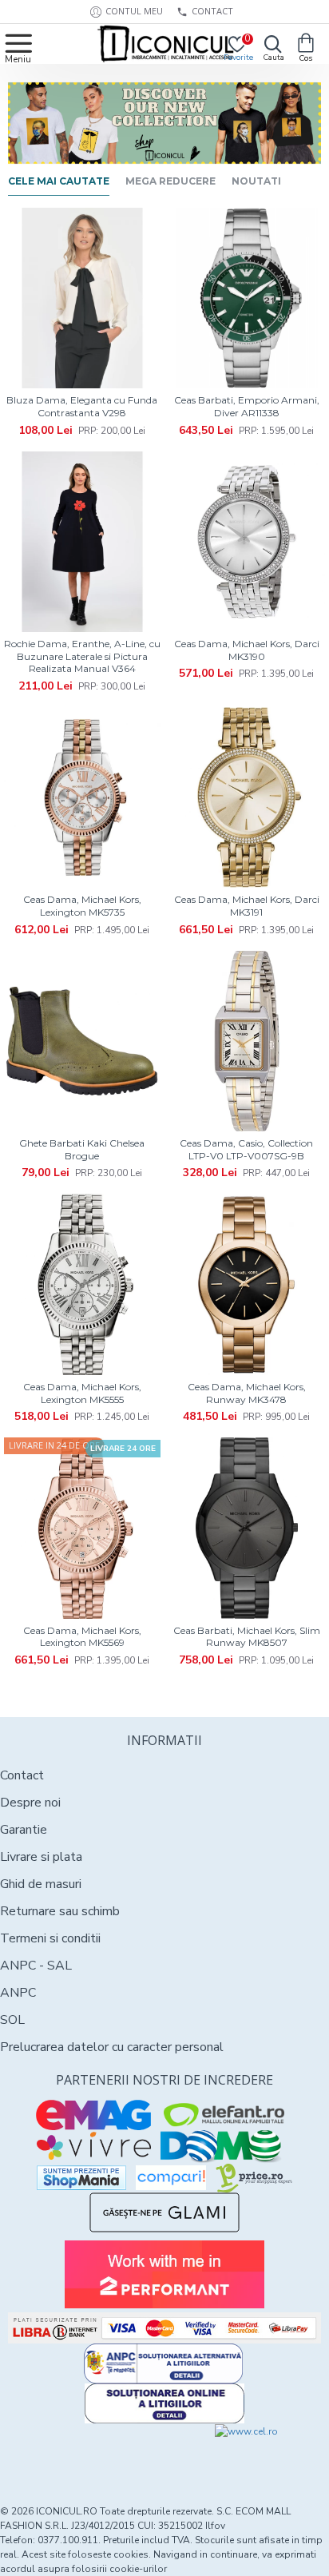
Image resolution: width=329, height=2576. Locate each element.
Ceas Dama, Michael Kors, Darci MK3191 (247, 906)
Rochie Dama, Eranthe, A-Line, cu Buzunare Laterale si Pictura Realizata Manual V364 (82, 656)
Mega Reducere (170, 181)
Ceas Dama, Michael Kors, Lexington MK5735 (82, 906)
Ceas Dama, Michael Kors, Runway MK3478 (247, 1393)
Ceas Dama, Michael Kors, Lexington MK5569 (82, 1637)
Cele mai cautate (59, 181)
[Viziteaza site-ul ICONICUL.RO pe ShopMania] (81, 2178)
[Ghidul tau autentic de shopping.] (171, 2178)
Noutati (256, 181)
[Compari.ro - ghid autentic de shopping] (82, 2453)
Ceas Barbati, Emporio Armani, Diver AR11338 (247, 406)
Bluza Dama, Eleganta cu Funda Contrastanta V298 (82, 406)
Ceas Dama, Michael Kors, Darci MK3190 (247, 650)
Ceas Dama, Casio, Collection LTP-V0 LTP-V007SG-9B (246, 1149)
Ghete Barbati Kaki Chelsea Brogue (82, 1149)
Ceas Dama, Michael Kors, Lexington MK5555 (82, 1393)
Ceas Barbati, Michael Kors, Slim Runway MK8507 (247, 1637)
